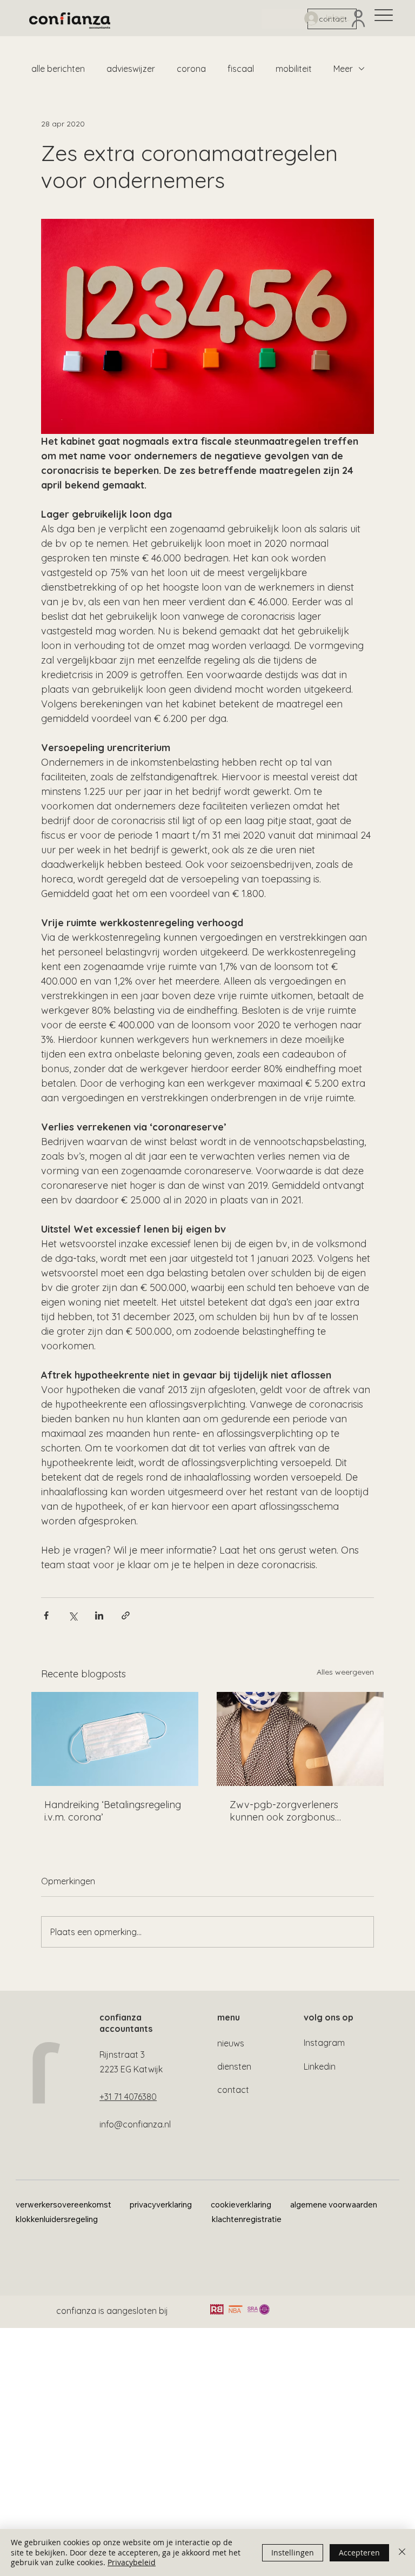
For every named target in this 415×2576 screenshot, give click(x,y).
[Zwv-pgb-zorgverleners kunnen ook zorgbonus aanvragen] (300, 1739)
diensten (234, 2066)
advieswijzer (131, 69)
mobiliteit (294, 69)
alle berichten (58, 69)
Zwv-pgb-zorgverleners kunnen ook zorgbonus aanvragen (284, 1811)
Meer (343, 69)
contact (233, 2090)
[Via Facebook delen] (46, 1615)
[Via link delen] (126, 1615)
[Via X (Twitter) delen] (73, 1615)
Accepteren (359, 2552)
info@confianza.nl (135, 2124)
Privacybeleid (132, 2562)
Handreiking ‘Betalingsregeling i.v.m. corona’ (113, 1811)
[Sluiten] (402, 2552)
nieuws (231, 2043)
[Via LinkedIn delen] (99, 1615)
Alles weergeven (345, 1672)
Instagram (324, 2043)
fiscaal (241, 69)
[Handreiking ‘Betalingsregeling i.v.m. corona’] (115, 1739)
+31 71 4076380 (128, 2097)
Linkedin (320, 2066)
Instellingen (293, 2552)
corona (191, 69)
